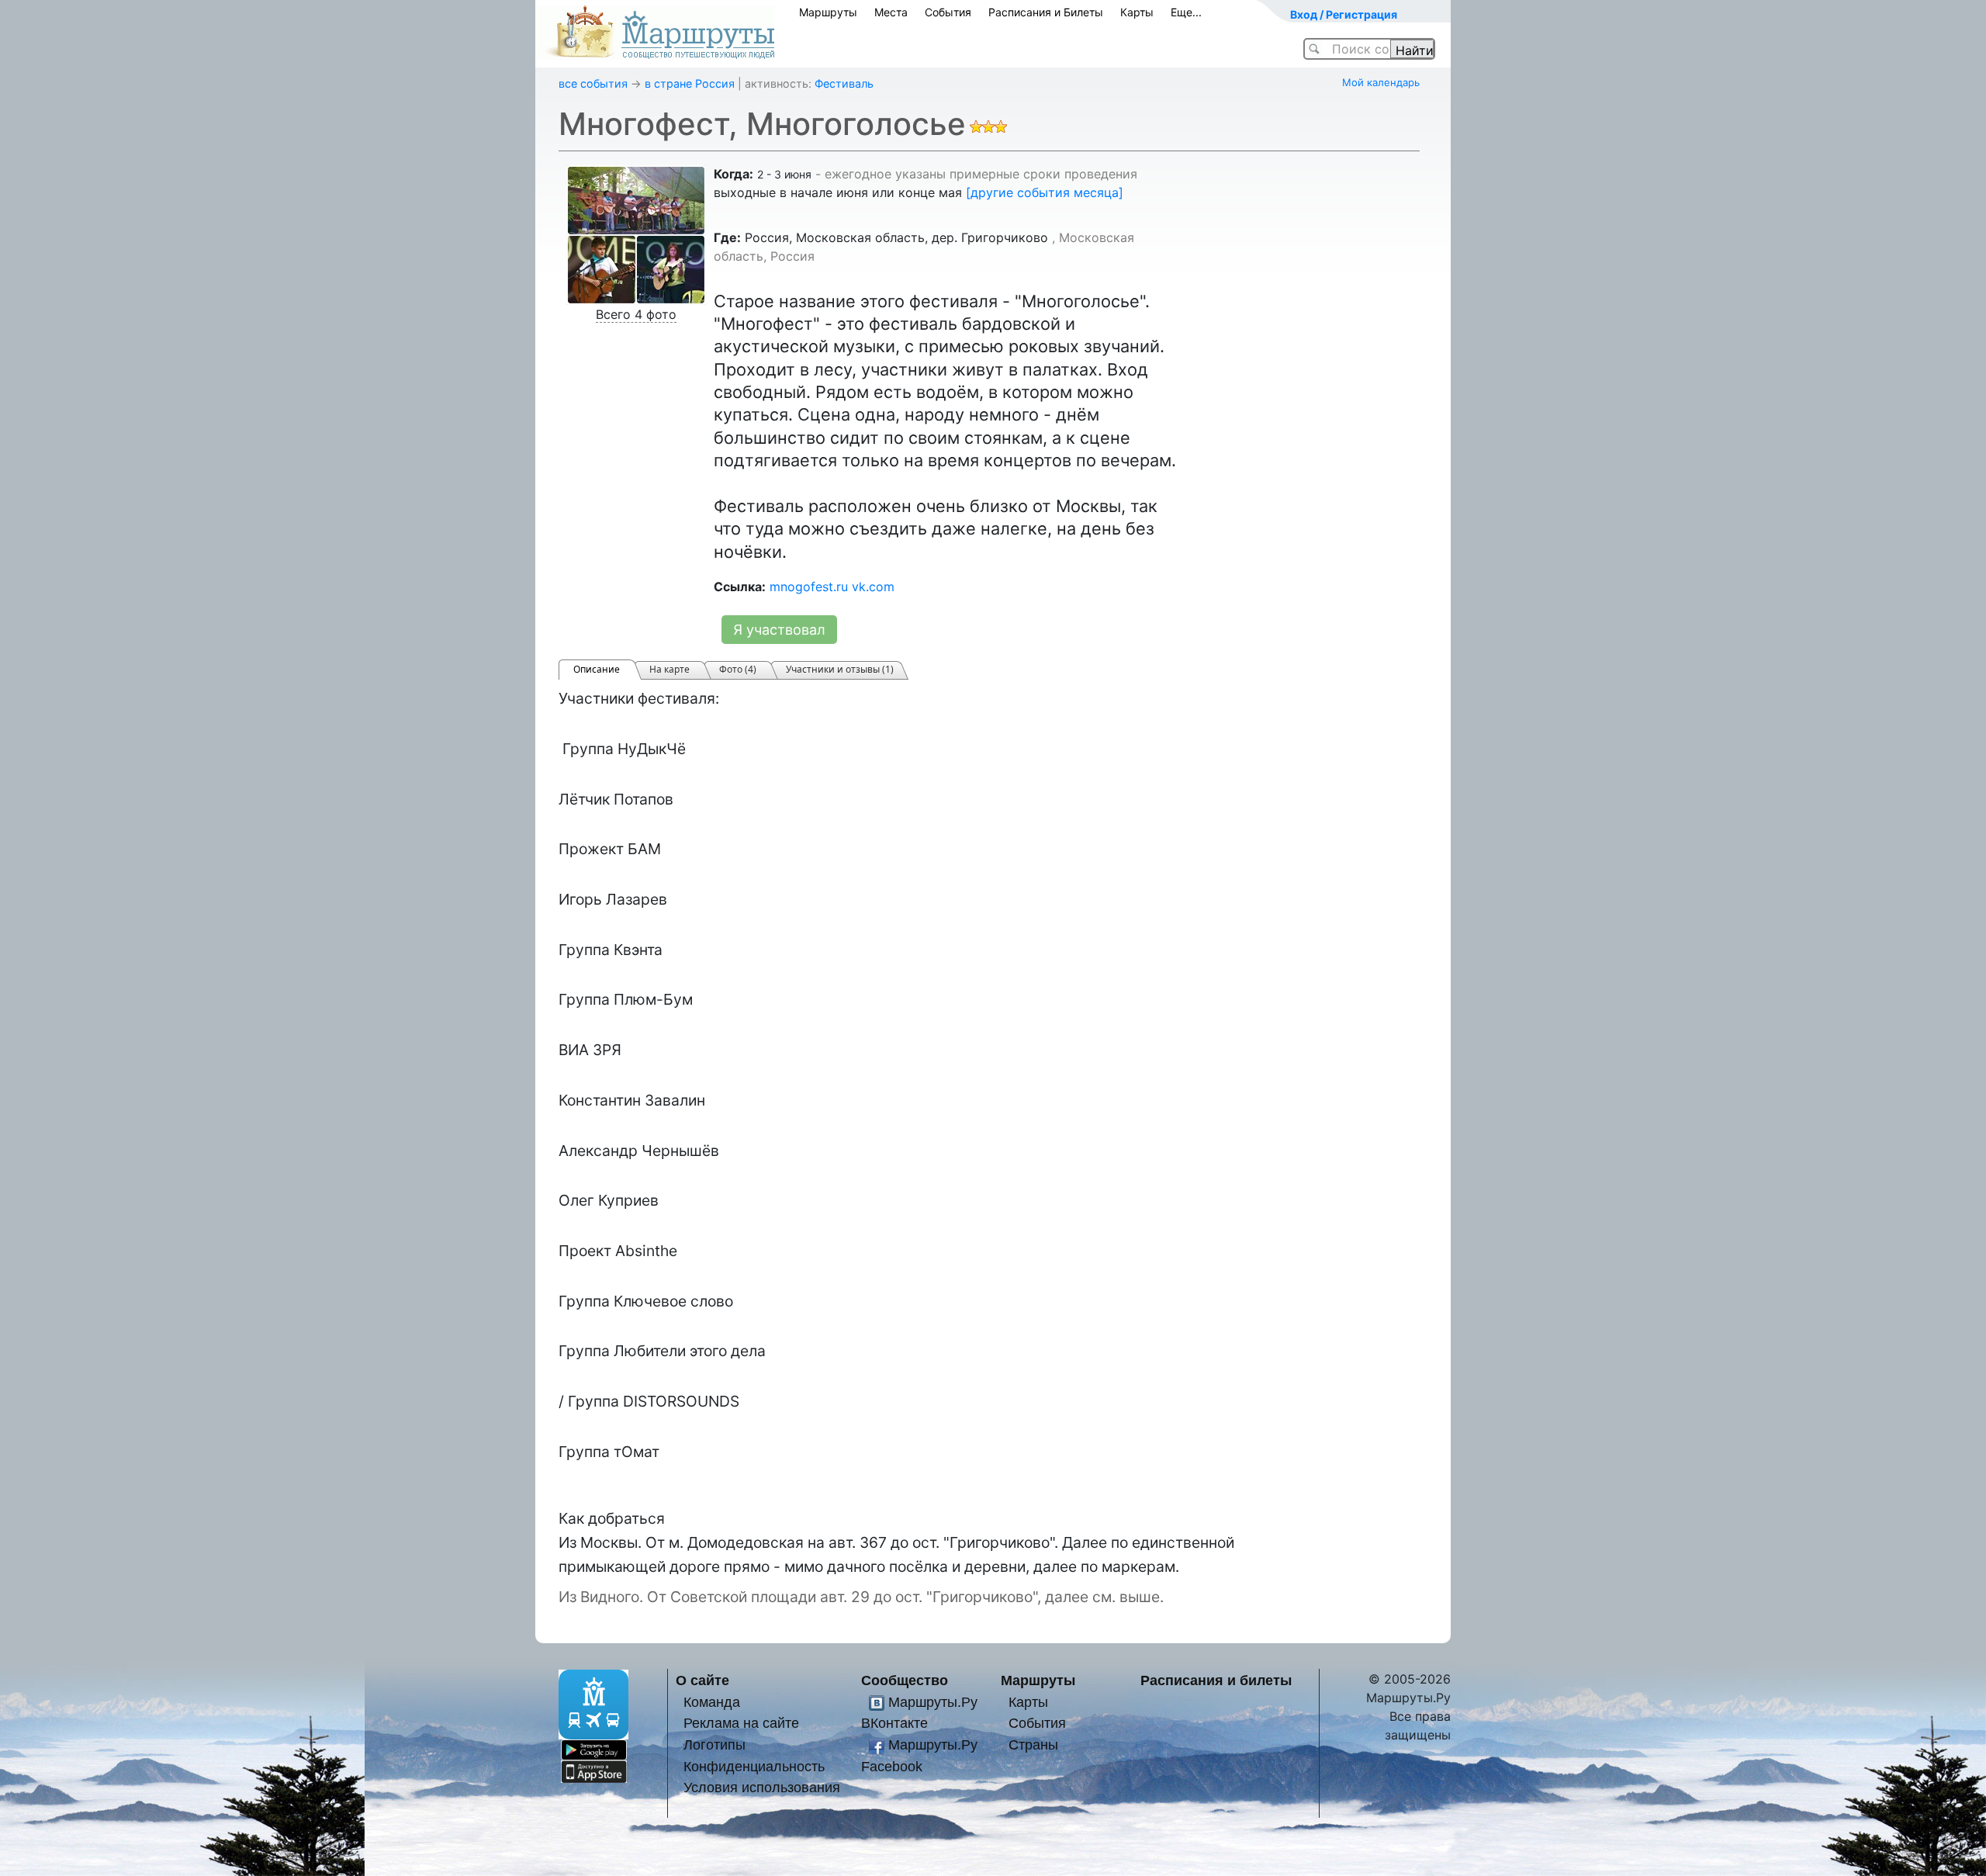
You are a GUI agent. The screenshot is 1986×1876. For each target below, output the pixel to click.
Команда (712, 1702)
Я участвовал (779, 630)
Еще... (1186, 12)
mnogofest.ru (809, 587)
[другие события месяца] (1045, 192)
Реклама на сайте (741, 1723)
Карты (1137, 12)
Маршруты (828, 12)
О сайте (702, 1680)
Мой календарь (1381, 82)
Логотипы (714, 1744)
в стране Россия (690, 83)
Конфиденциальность (754, 1766)
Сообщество (905, 1680)
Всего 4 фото (636, 314)
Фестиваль (844, 83)
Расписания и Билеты (1046, 12)
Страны (1033, 1744)
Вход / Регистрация (1344, 14)
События (948, 12)
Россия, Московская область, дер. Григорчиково (896, 237)
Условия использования (762, 1787)
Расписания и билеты (1216, 1680)
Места (891, 12)
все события (593, 83)
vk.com (873, 587)
